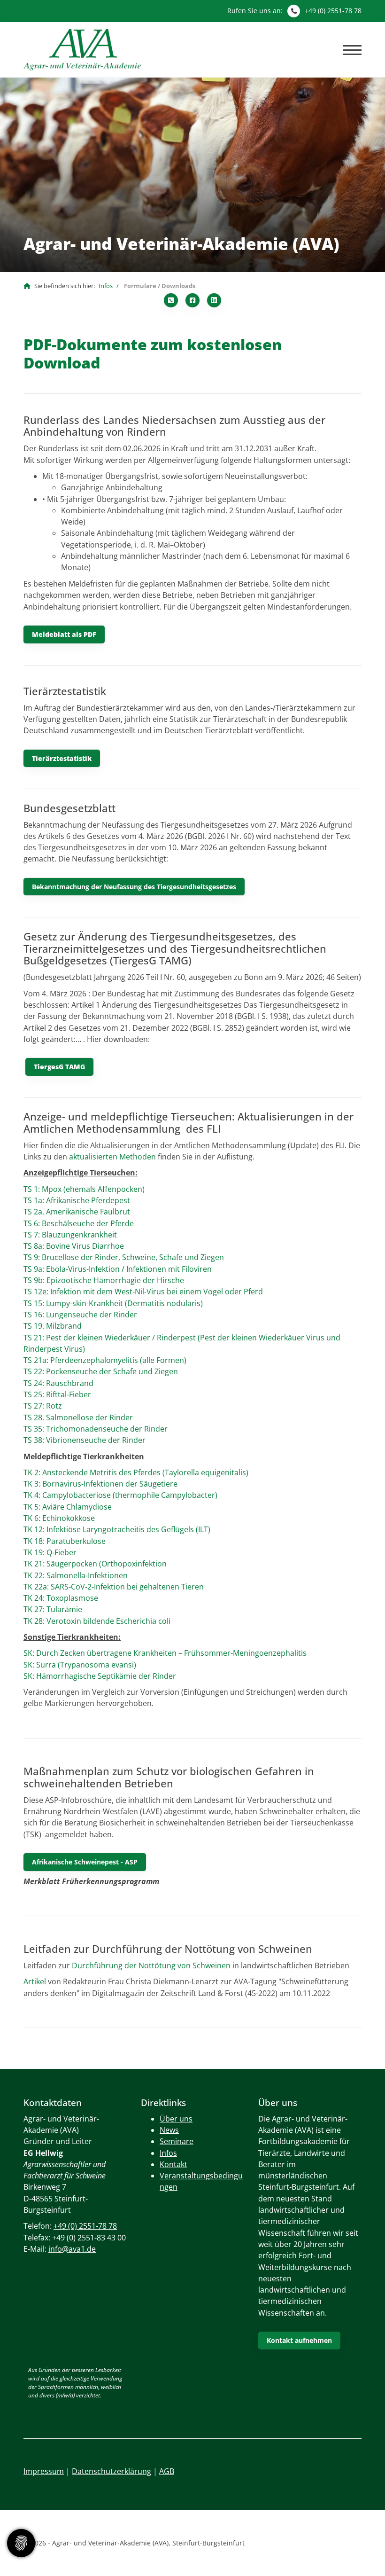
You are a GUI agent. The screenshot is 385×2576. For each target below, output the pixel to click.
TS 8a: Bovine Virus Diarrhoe (74, 1246)
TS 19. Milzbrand (53, 1326)
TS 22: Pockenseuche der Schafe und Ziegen (101, 1371)
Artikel (35, 1981)
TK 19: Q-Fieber (50, 1552)
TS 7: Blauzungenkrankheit (70, 1235)
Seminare (177, 2141)
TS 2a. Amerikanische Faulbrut (78, 1212)
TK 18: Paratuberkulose (65, 1541)
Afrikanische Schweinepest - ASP (85, 1862)
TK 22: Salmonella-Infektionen (76, 1575)
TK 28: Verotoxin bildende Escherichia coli (97, 1621)
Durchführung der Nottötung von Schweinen (152, 1965)
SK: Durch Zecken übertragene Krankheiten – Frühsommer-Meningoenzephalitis (165, 1653)
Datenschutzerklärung (112, 2471)
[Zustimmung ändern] (21, 2543)
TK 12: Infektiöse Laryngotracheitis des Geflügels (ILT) (117, 1529)
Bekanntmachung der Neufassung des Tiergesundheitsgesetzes (134, 887)
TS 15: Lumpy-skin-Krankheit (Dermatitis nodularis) (113, 1303)
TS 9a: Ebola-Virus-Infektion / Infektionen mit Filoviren (118, 1269)
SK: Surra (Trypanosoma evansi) (81, 1665)
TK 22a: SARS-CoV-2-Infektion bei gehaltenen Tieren (114, 1587)
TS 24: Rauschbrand (58, 1383)
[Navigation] (349, 50)
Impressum (44, 2471)
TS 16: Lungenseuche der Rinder (80, 1315)
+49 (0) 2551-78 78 (333, 11)
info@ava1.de (72, 2249)
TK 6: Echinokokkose (60, 1518)
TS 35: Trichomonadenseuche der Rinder (96, 1429)
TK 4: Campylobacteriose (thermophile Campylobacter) (120, 1495)
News (169, 2130)
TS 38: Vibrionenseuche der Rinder (85, 1440)
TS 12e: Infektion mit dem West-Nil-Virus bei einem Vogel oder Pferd (143, 1292)
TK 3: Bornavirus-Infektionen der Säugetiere (100, 1484)
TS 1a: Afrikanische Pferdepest (77, 1200)
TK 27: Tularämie (53, 1609)
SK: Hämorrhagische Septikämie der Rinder (100, 1676)
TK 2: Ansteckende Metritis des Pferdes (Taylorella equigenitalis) (137, 1472)
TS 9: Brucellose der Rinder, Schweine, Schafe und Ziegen (124, 1257)
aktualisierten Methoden (112, 1157)
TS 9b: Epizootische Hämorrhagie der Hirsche (104, 1280)
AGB (167, 2471)
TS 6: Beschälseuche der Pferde (79, 1223)
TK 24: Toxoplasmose (61, 1598)
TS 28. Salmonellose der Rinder (79, 1417)
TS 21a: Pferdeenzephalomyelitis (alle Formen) (105, 1360)
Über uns (176, 2119)
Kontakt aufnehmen (299, 2340)
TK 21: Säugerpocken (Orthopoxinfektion (95, 1564)
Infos (106, 286)
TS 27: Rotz (43, 1406)
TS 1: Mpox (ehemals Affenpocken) (84, 1189)
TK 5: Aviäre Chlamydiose (68, 1507)
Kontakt (173, 2164)
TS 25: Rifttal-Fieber (57, 1394)
